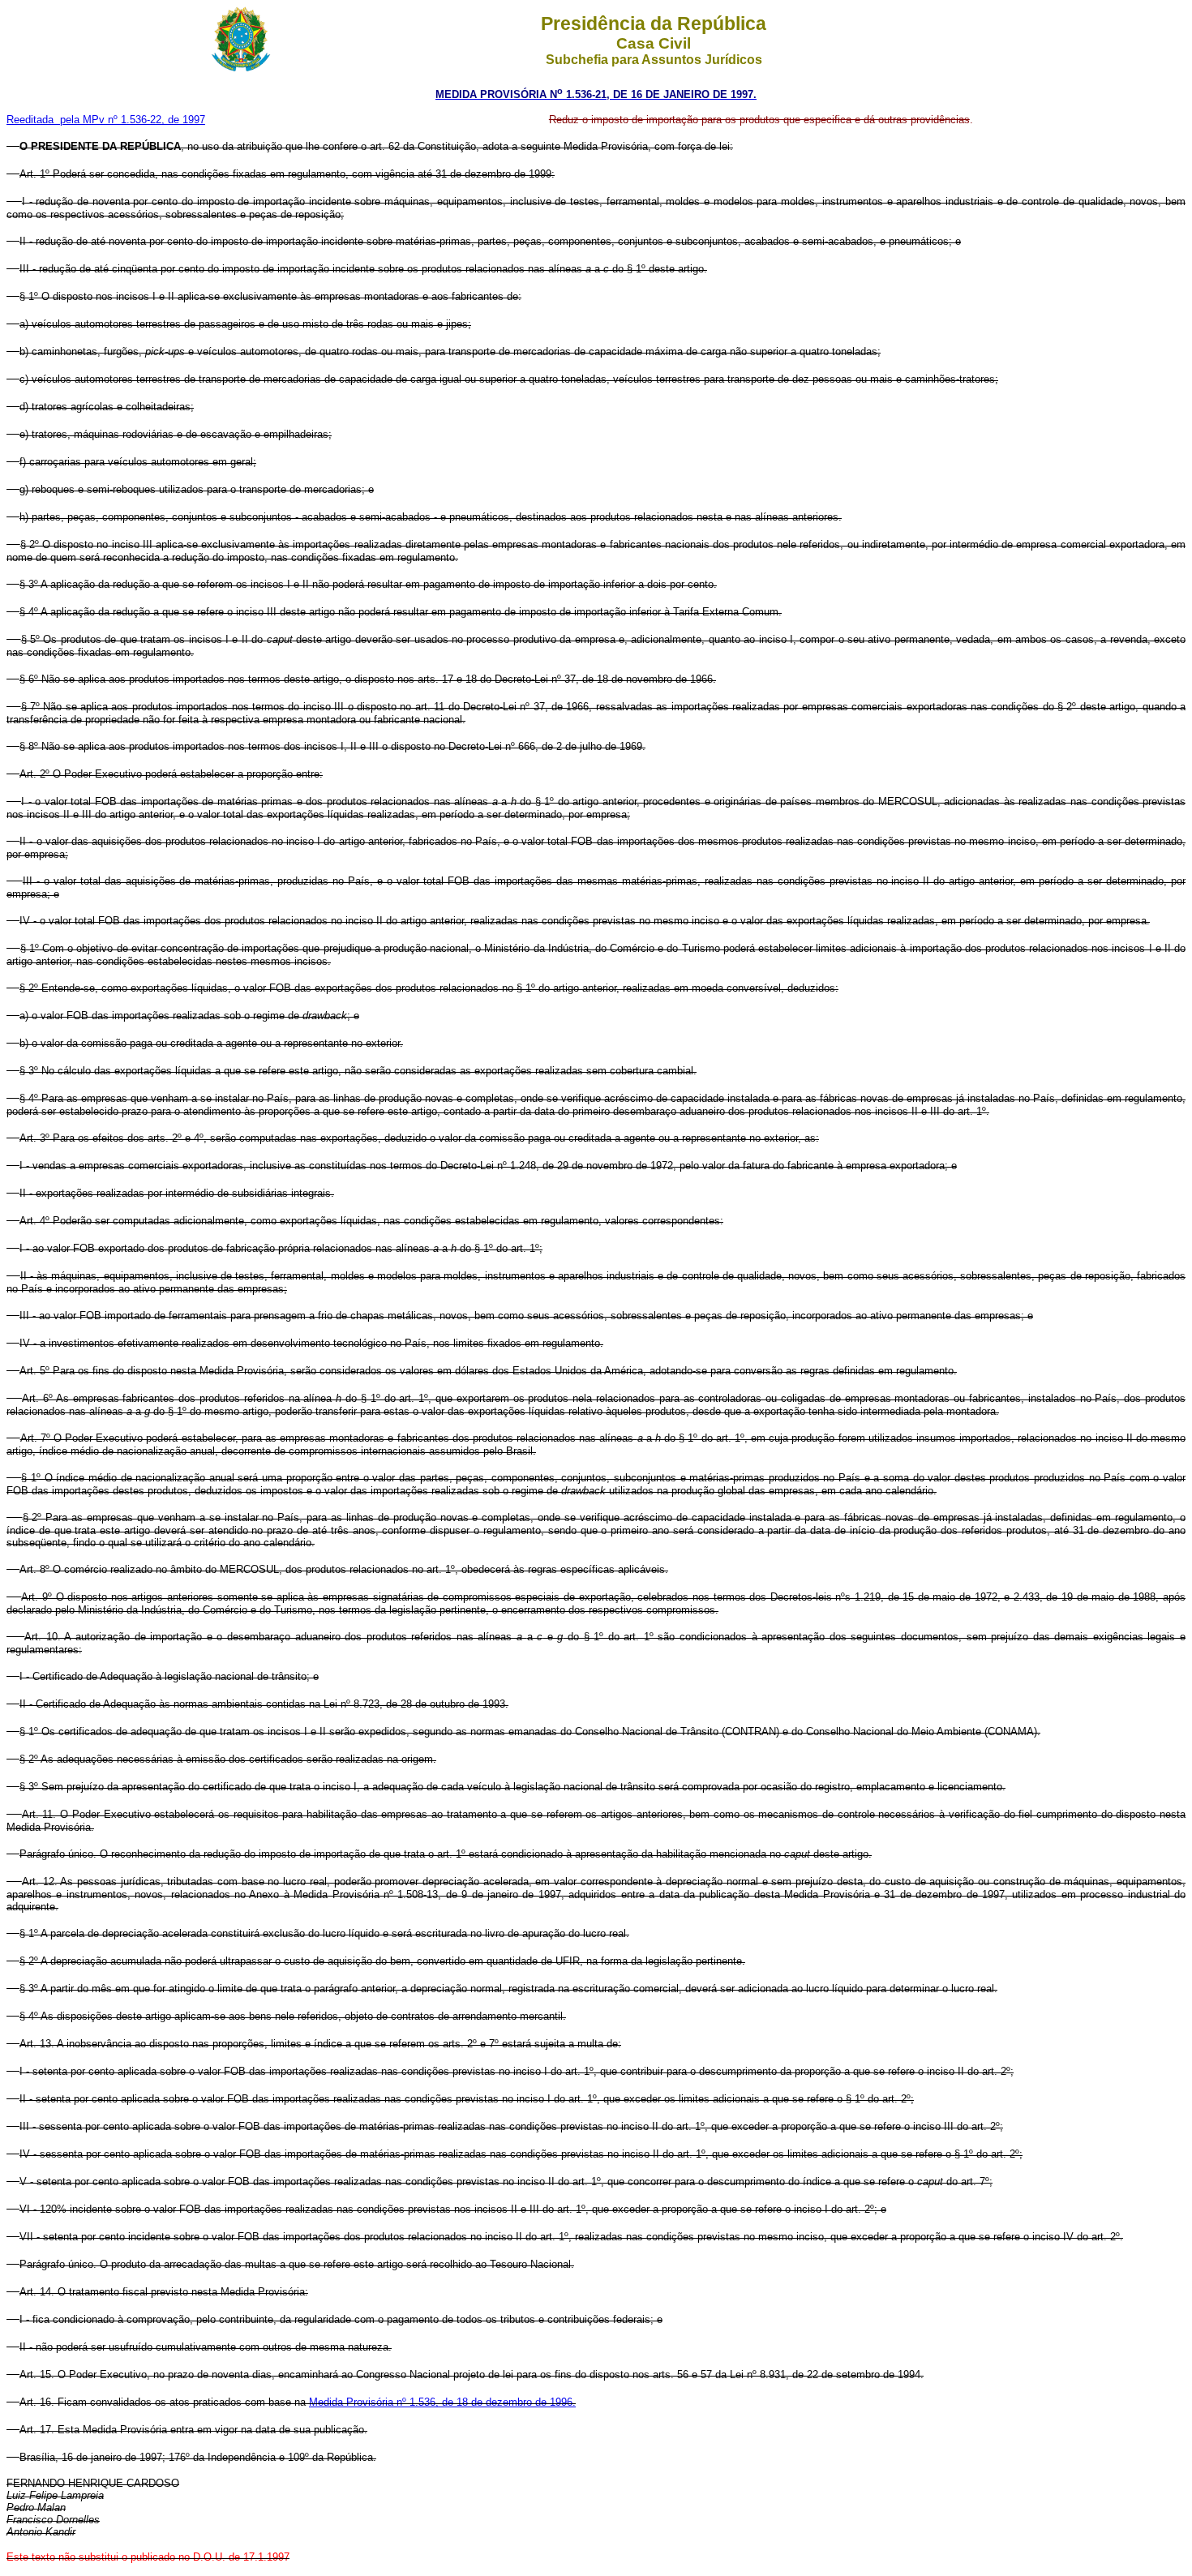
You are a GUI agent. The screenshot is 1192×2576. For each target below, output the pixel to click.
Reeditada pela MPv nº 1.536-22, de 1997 (106, 120)
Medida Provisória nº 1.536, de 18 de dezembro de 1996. (442, 2402)
